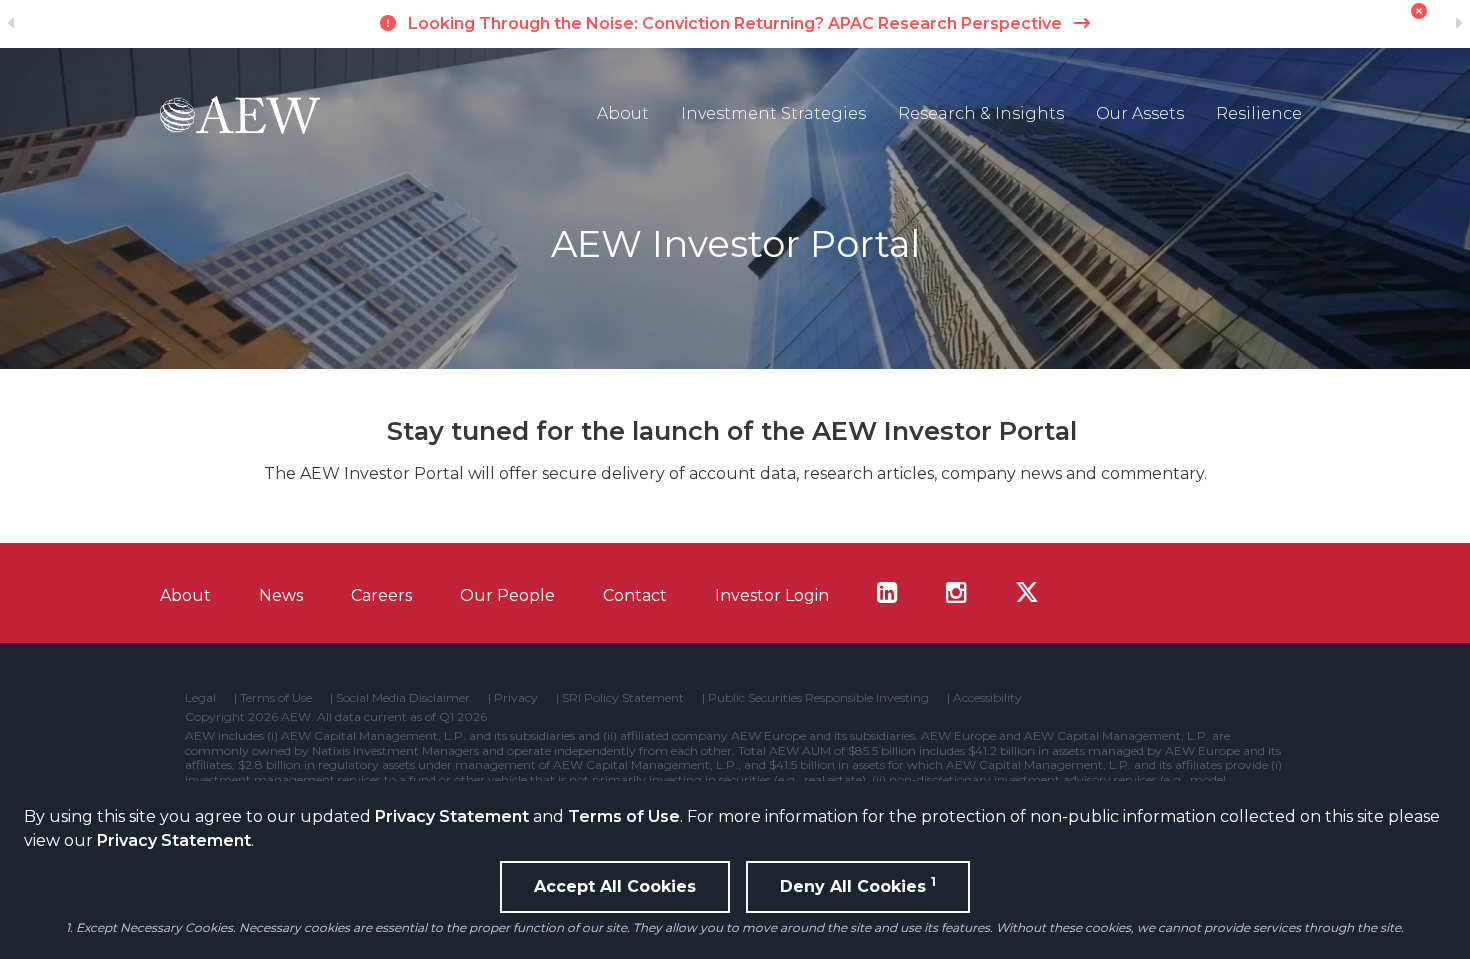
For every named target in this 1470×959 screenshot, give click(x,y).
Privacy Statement (452, 816)
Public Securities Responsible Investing (818, 698)
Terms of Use (624, 816)
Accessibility (987, 698)
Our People (507, 595)
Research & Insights (981, 113)
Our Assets (1140, 113)
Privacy (516, 698)
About (623, 113)
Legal (200, 698)
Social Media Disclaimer (403, 698)
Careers (381, 595)
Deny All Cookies (858, 885)
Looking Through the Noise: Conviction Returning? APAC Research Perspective (735, 23)
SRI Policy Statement (623, 698)
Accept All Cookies (615, 886)
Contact (635, 595)
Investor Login (772, 595)
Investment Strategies (773, 113)
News (281, 595)
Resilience (1259, 113)
